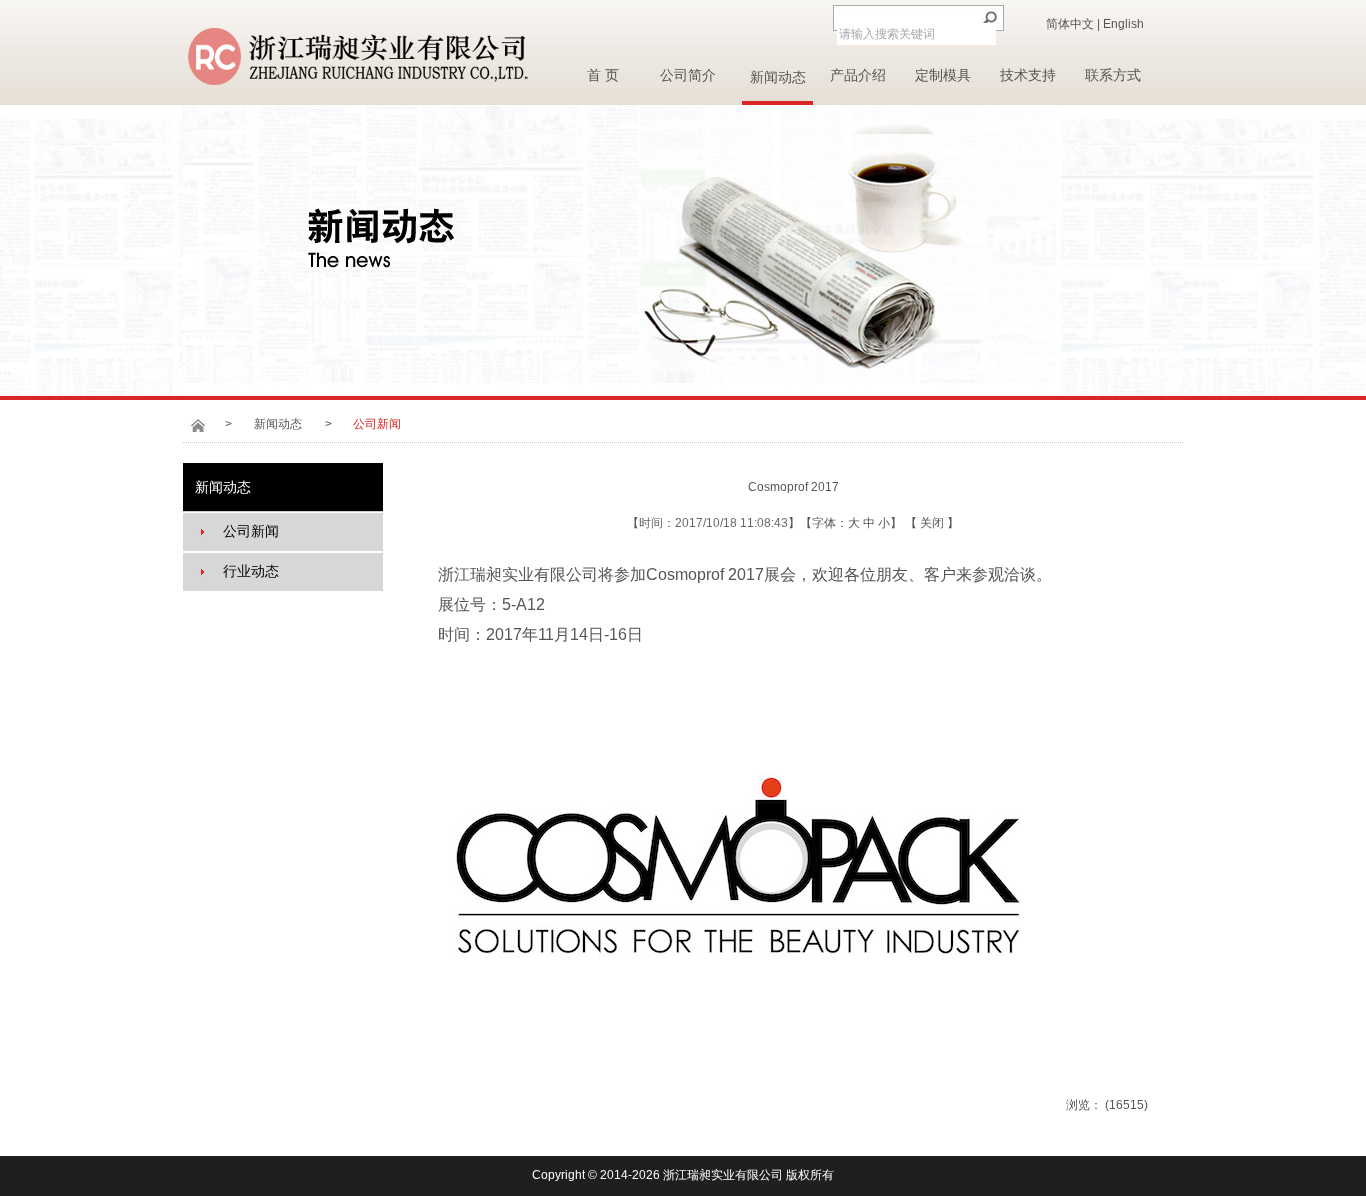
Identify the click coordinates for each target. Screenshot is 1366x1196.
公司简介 (688, 75)
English (1123, 24)
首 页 (603, 75)
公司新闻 (251, 531)
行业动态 (251, 571)
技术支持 (1028, 75)
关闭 (933, 523)
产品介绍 (858, 75)
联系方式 (1113, 75)
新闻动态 (778, 77)
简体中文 (1070, 24)
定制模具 (943, 75)
